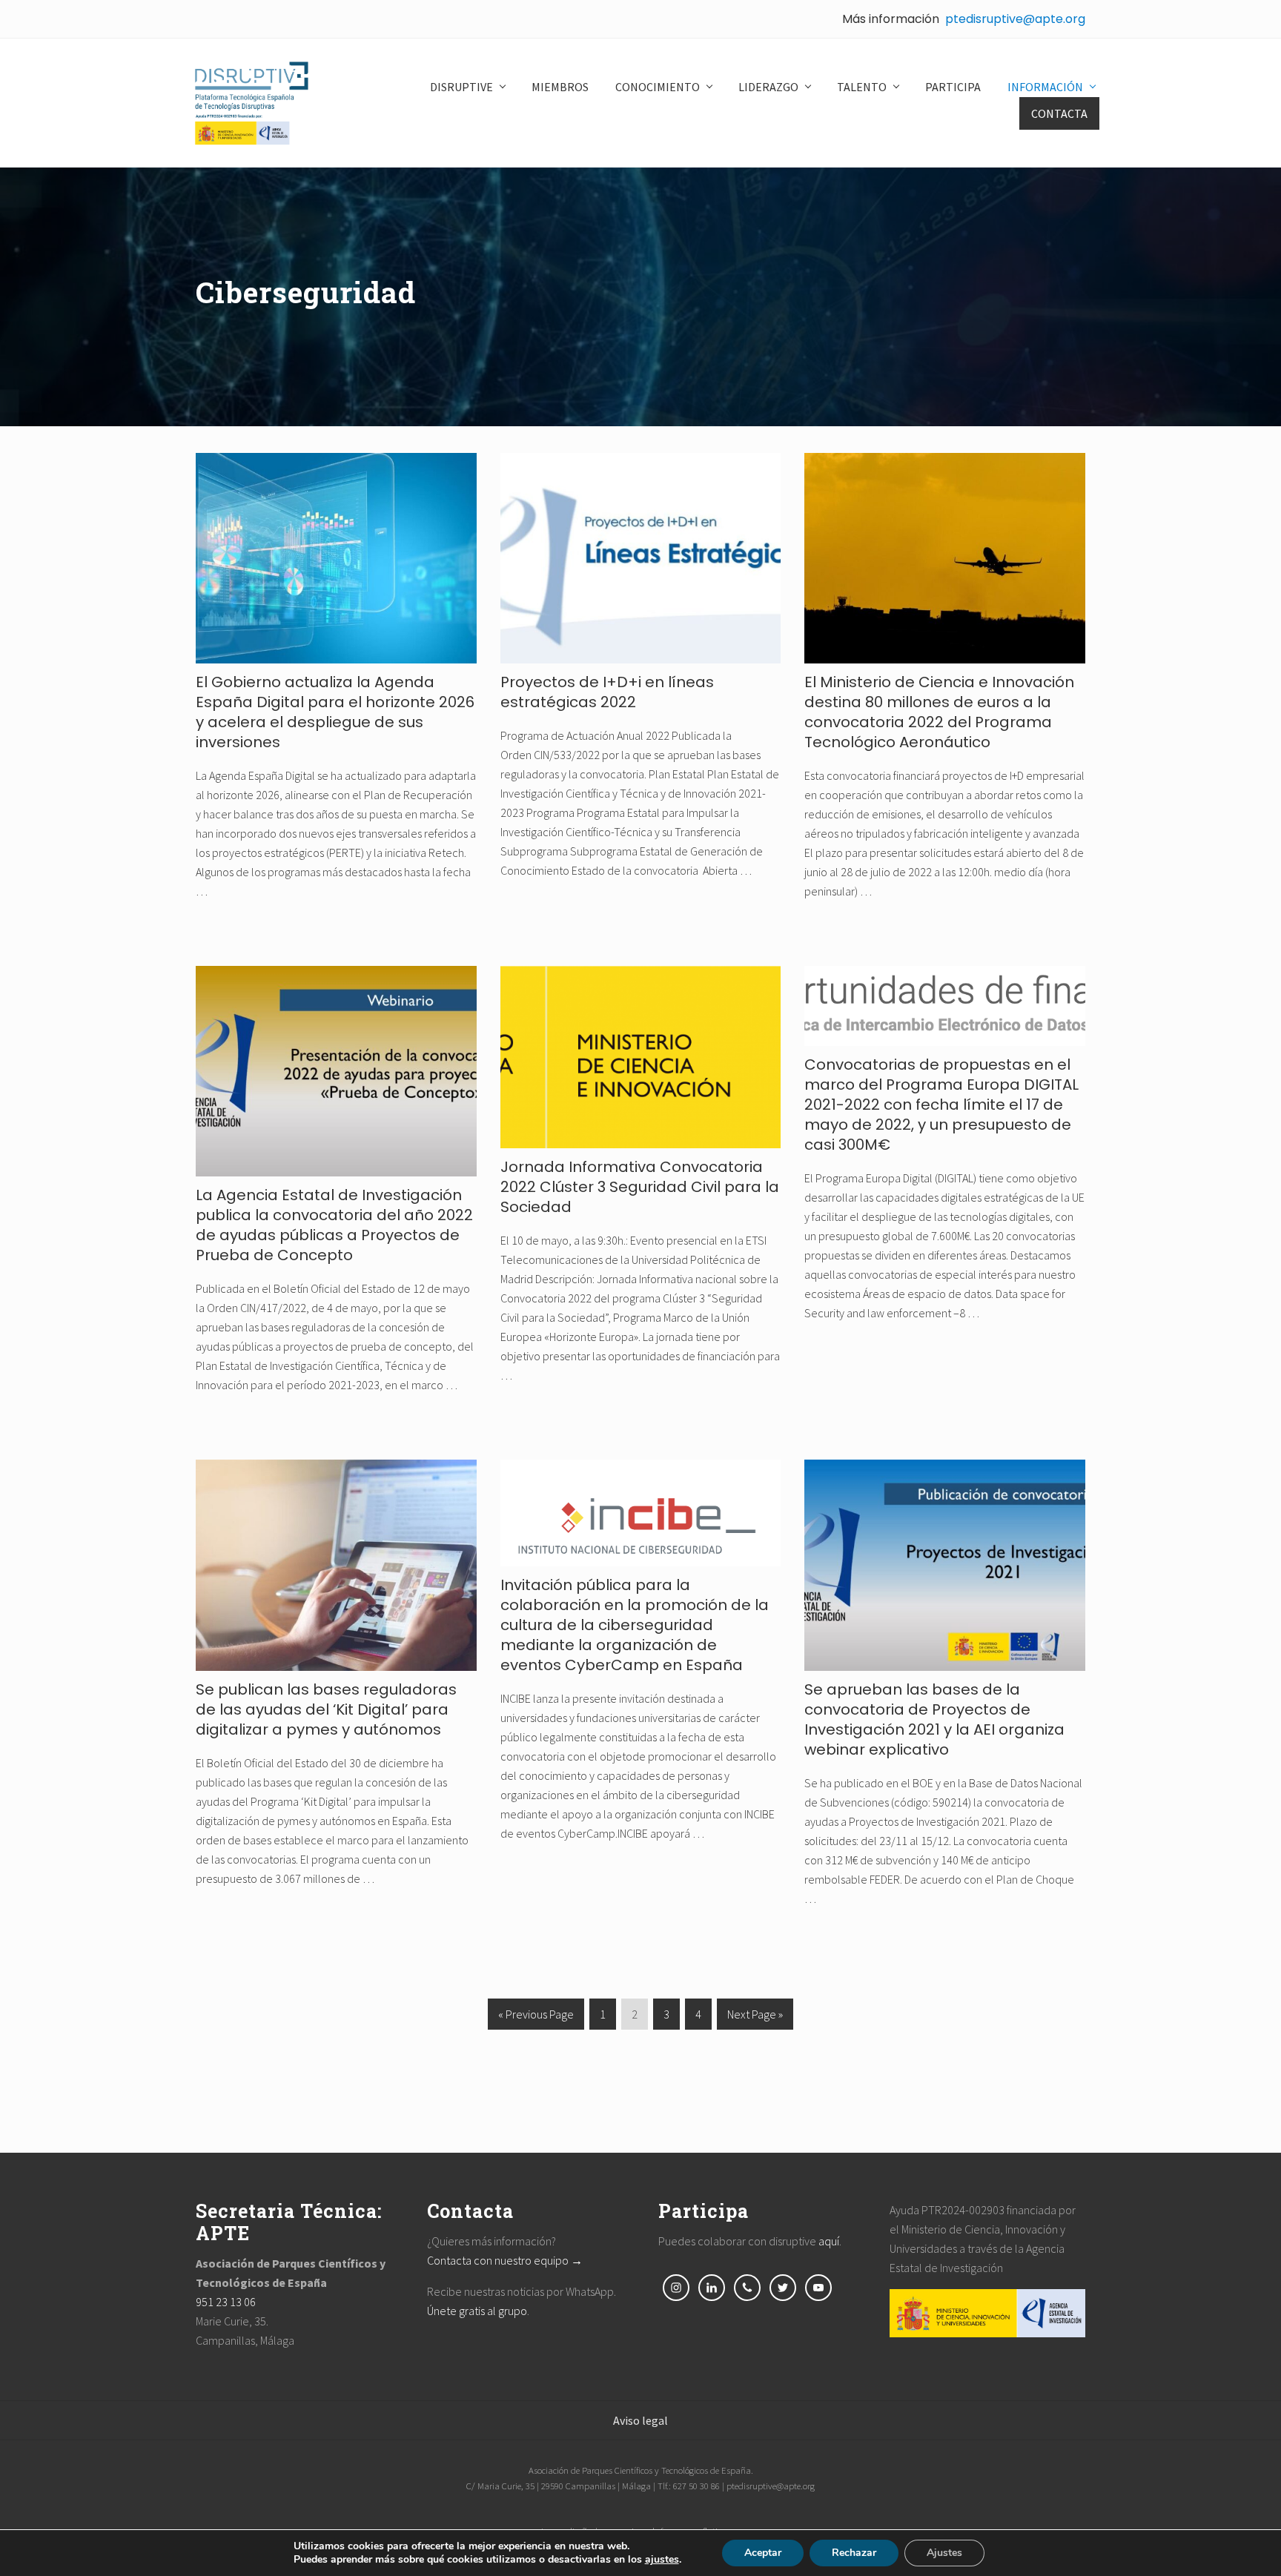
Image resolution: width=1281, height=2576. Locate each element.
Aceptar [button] (763, 2553)
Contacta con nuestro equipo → (505, 2260)
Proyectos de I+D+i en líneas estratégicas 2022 (607, 692)
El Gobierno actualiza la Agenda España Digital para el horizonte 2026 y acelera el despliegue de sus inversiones (335, 712)
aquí (829, 2241)
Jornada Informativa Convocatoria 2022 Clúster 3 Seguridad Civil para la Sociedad (640, 1187)
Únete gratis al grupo (477, 2311)
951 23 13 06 (226, 2302)
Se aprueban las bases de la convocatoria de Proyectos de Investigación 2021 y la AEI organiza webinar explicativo (934, 1719)
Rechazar (854, 2553)
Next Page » (755, 2018)
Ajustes (944, 2553)
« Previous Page (536, 2018)
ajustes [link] (662, 2559)
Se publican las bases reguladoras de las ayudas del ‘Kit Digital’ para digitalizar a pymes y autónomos (326, 1709)
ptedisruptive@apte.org (1015, 19)
